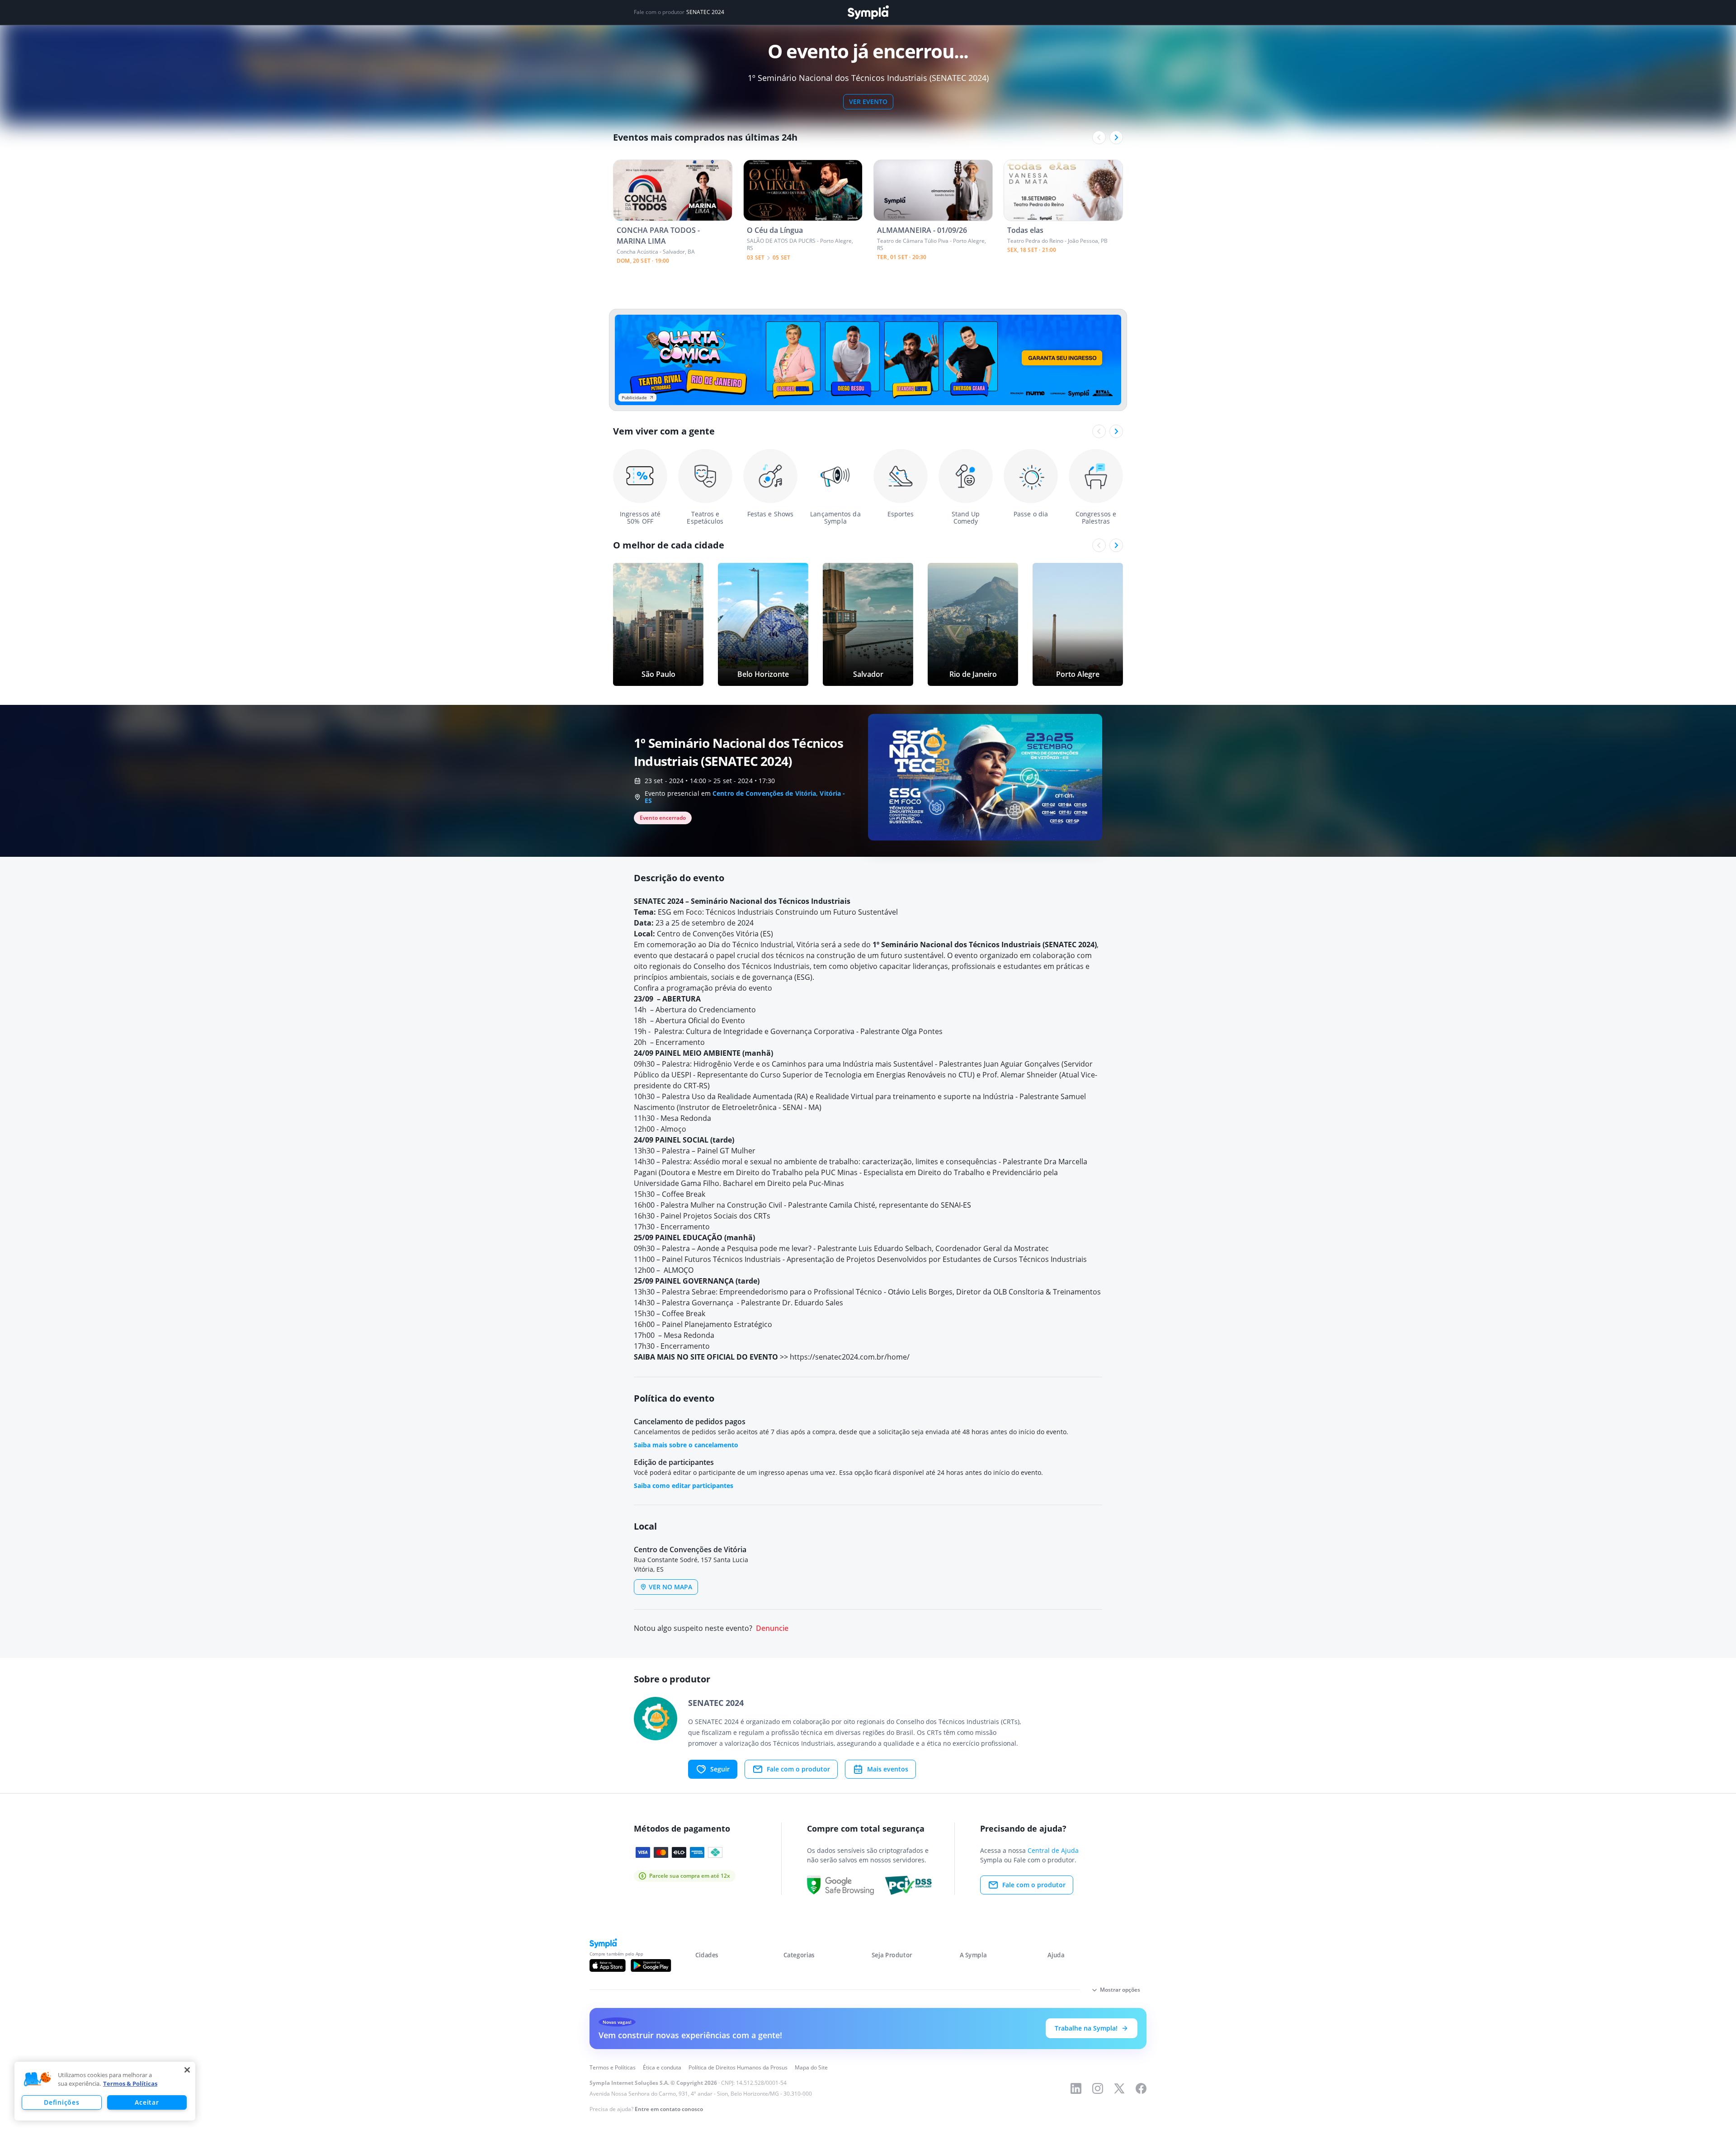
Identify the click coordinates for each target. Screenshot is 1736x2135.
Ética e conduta (662, 2067)
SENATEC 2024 (705, 12)
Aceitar (147, 2102)
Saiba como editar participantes (684, 1486)
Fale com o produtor (798, 1769)
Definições (61, 2102)
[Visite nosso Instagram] (1098, 2088)
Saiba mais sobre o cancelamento (686, 1445)
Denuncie (772, 1628)
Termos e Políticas (613, 2067)
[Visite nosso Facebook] (1141, 2088)
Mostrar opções (1120, 1990)
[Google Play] (651, 1965)
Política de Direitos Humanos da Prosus (738, 2067)
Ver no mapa (670, 1587)
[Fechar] (187, 2070)
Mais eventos (888, 1769)
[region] (105, 2091)
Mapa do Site (811, 2067)
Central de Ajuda (1053, 1850)
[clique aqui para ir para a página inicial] (868, 12)
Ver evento (868, 102)
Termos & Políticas (130, 2083)
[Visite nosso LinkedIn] (1076, 2088)
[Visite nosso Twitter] (1119, 2088)
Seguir (720, 1769)
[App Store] (608, 1965)
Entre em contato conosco (669, 2109)
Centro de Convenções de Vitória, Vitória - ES (745, 797)
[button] (38, 2079)
